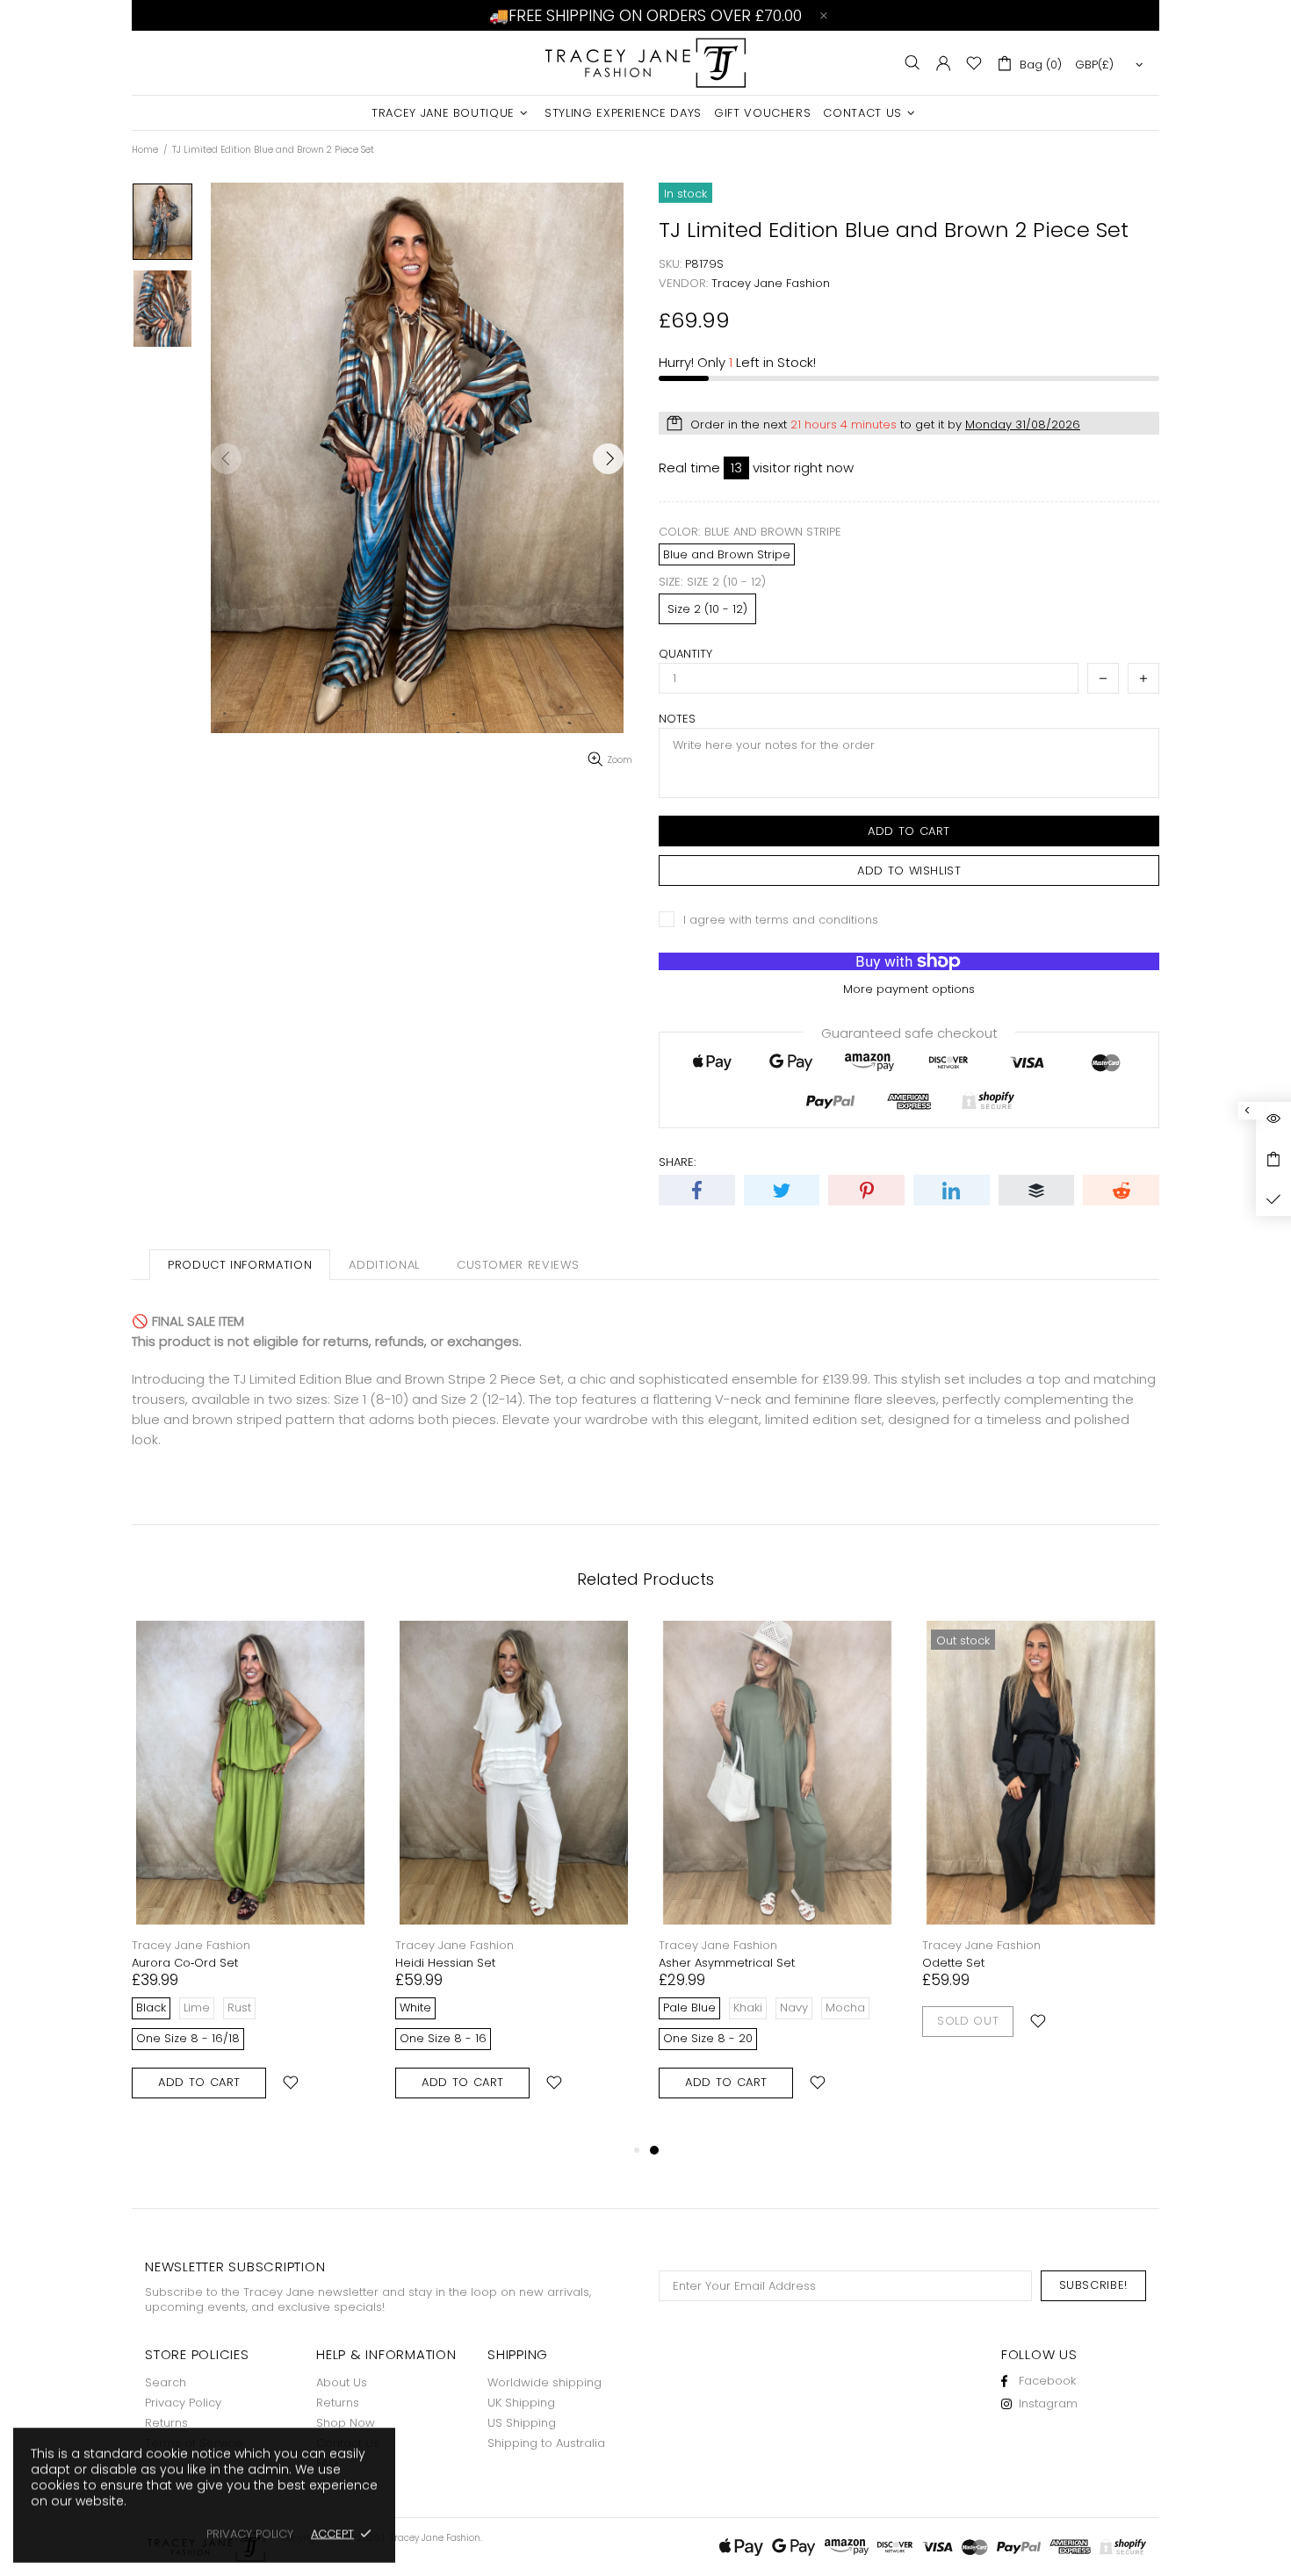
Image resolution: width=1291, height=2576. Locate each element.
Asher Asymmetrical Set (727, 1963)
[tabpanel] (777, 1880)
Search (166, 2382)
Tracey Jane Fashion (645, 63)
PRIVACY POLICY (250, 2533)
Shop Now (346, 2423)
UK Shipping (521, 2403)
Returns (166, 2423)
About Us (342, 2382)
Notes (677, 719)
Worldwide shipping (545, 2382)
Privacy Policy (183, 2403)
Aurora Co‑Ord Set (185, 1963)
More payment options (909, 989)
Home (145, 150)
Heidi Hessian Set (445, 1963)
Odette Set (953, 1963)
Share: (677, 1162)
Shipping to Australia (546, 2443)
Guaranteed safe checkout (909, 1032)
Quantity (685, 654)
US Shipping (522, 2423)
